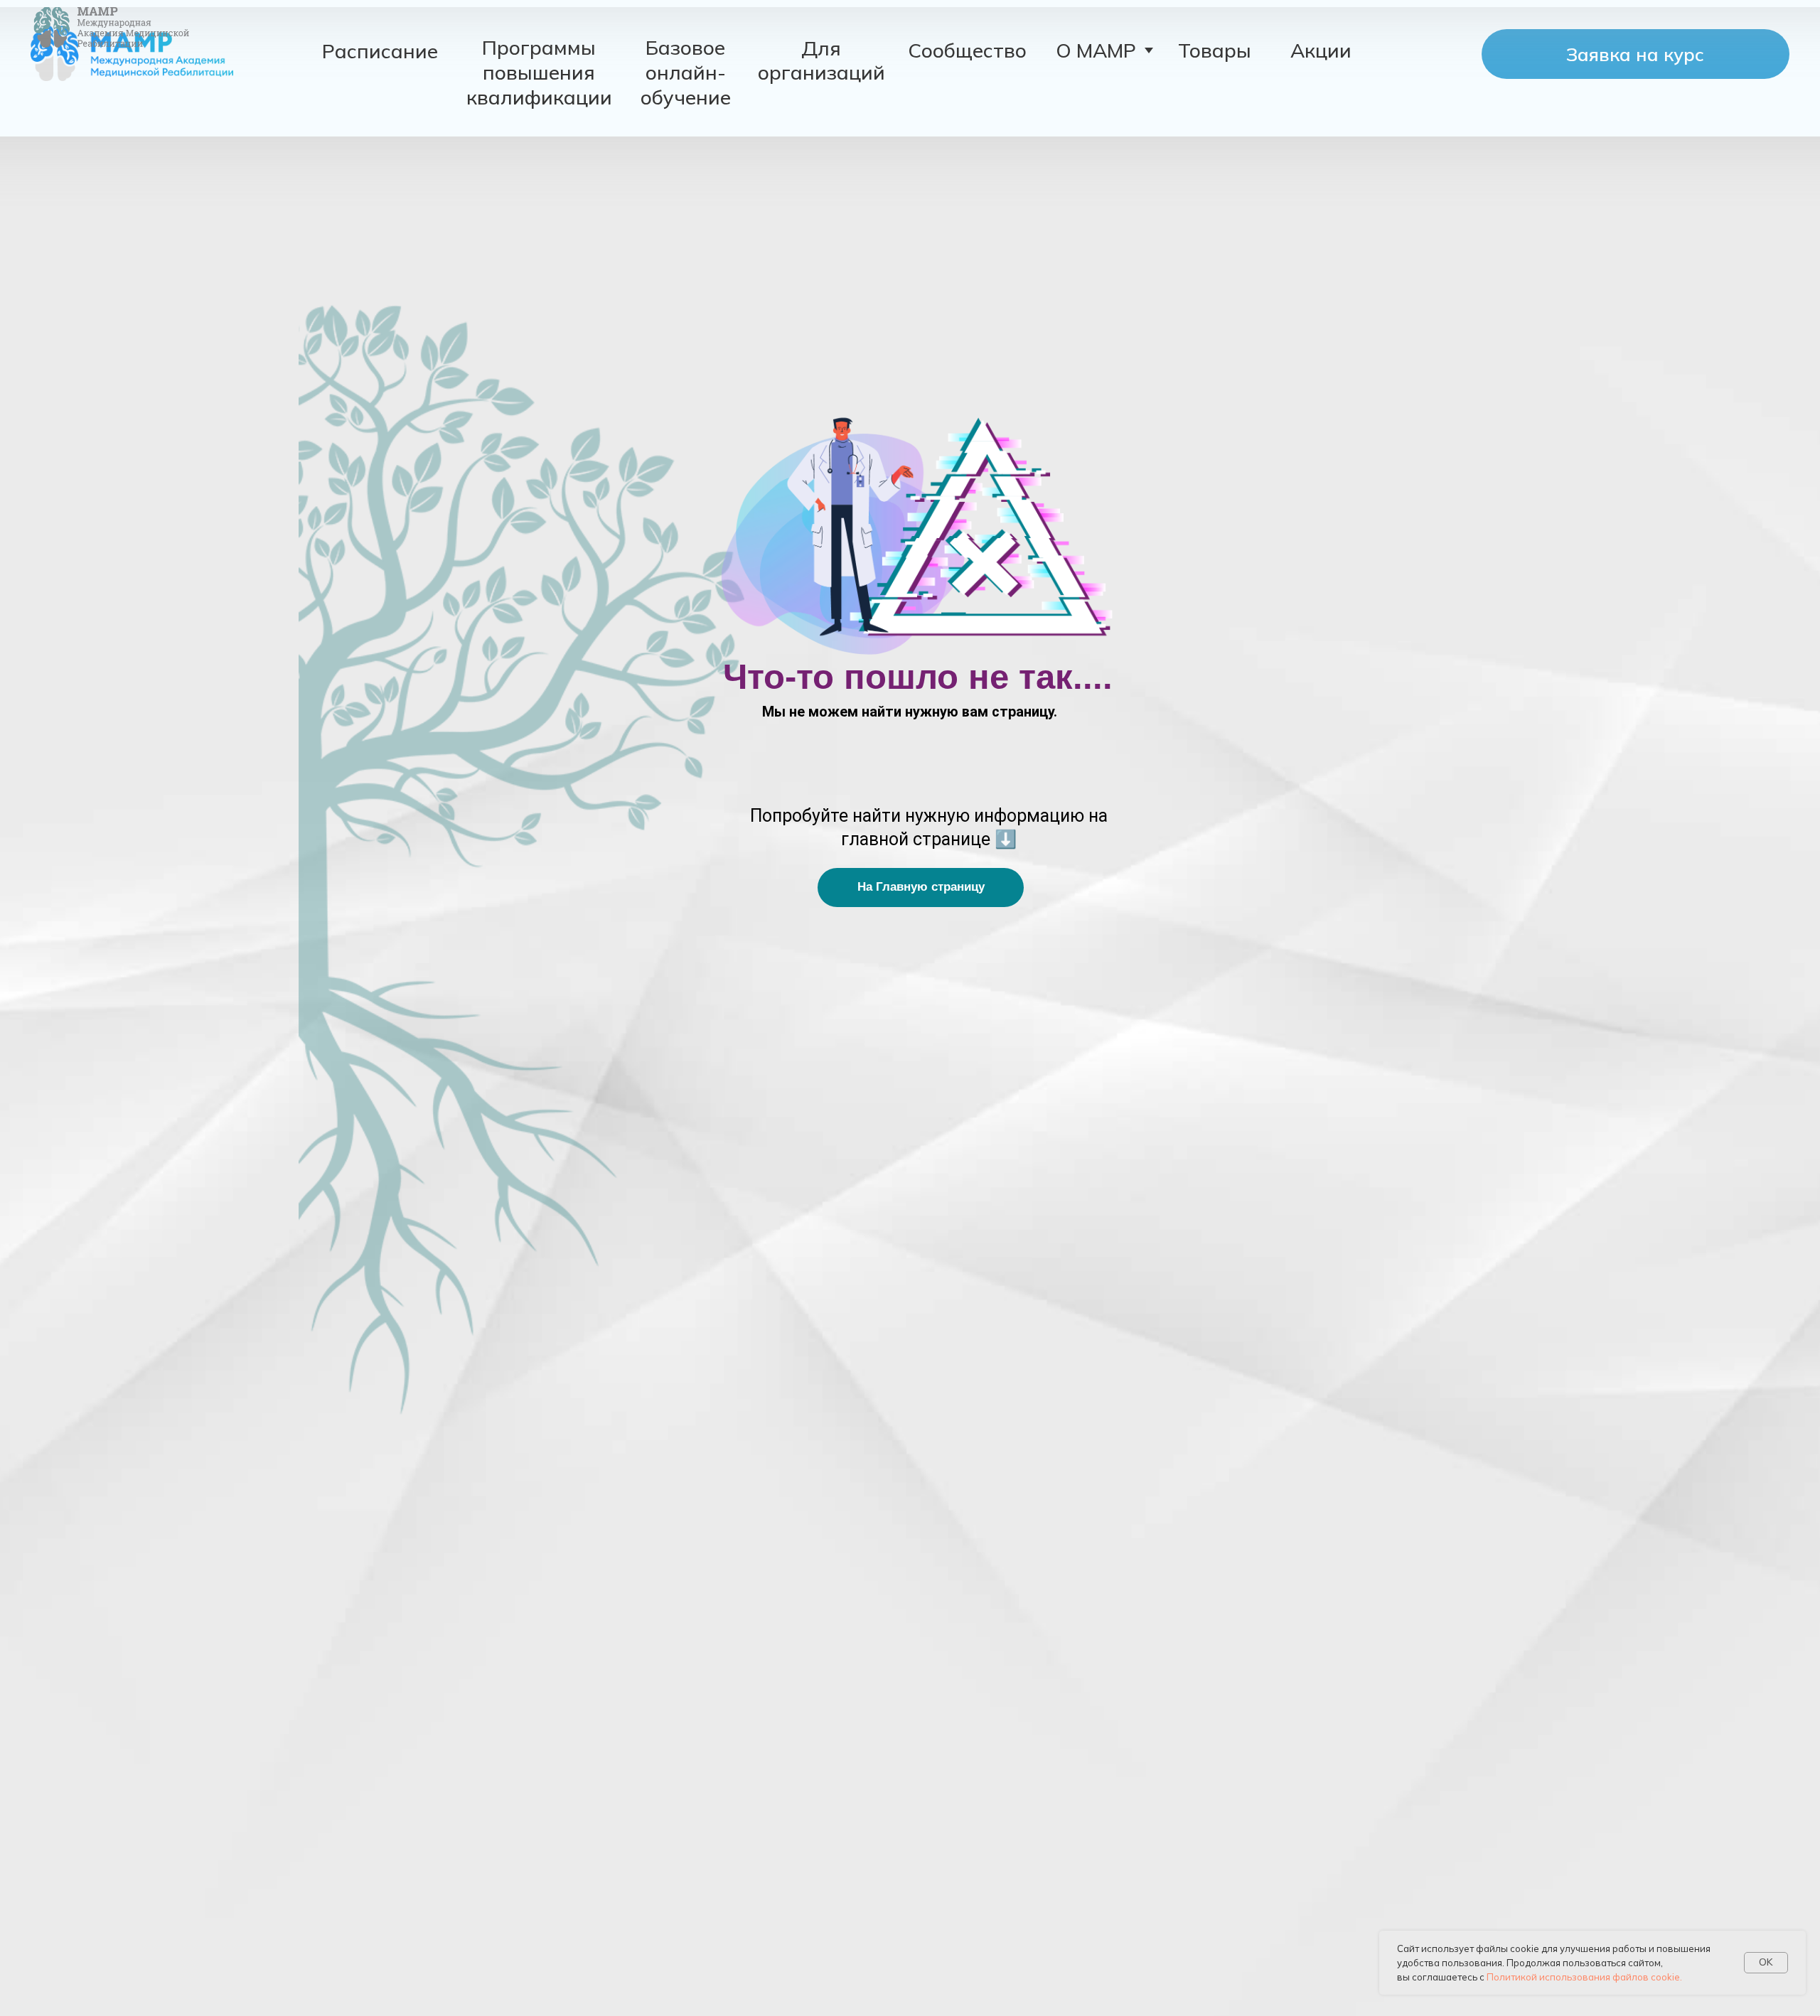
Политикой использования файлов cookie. (1584, 1977)
